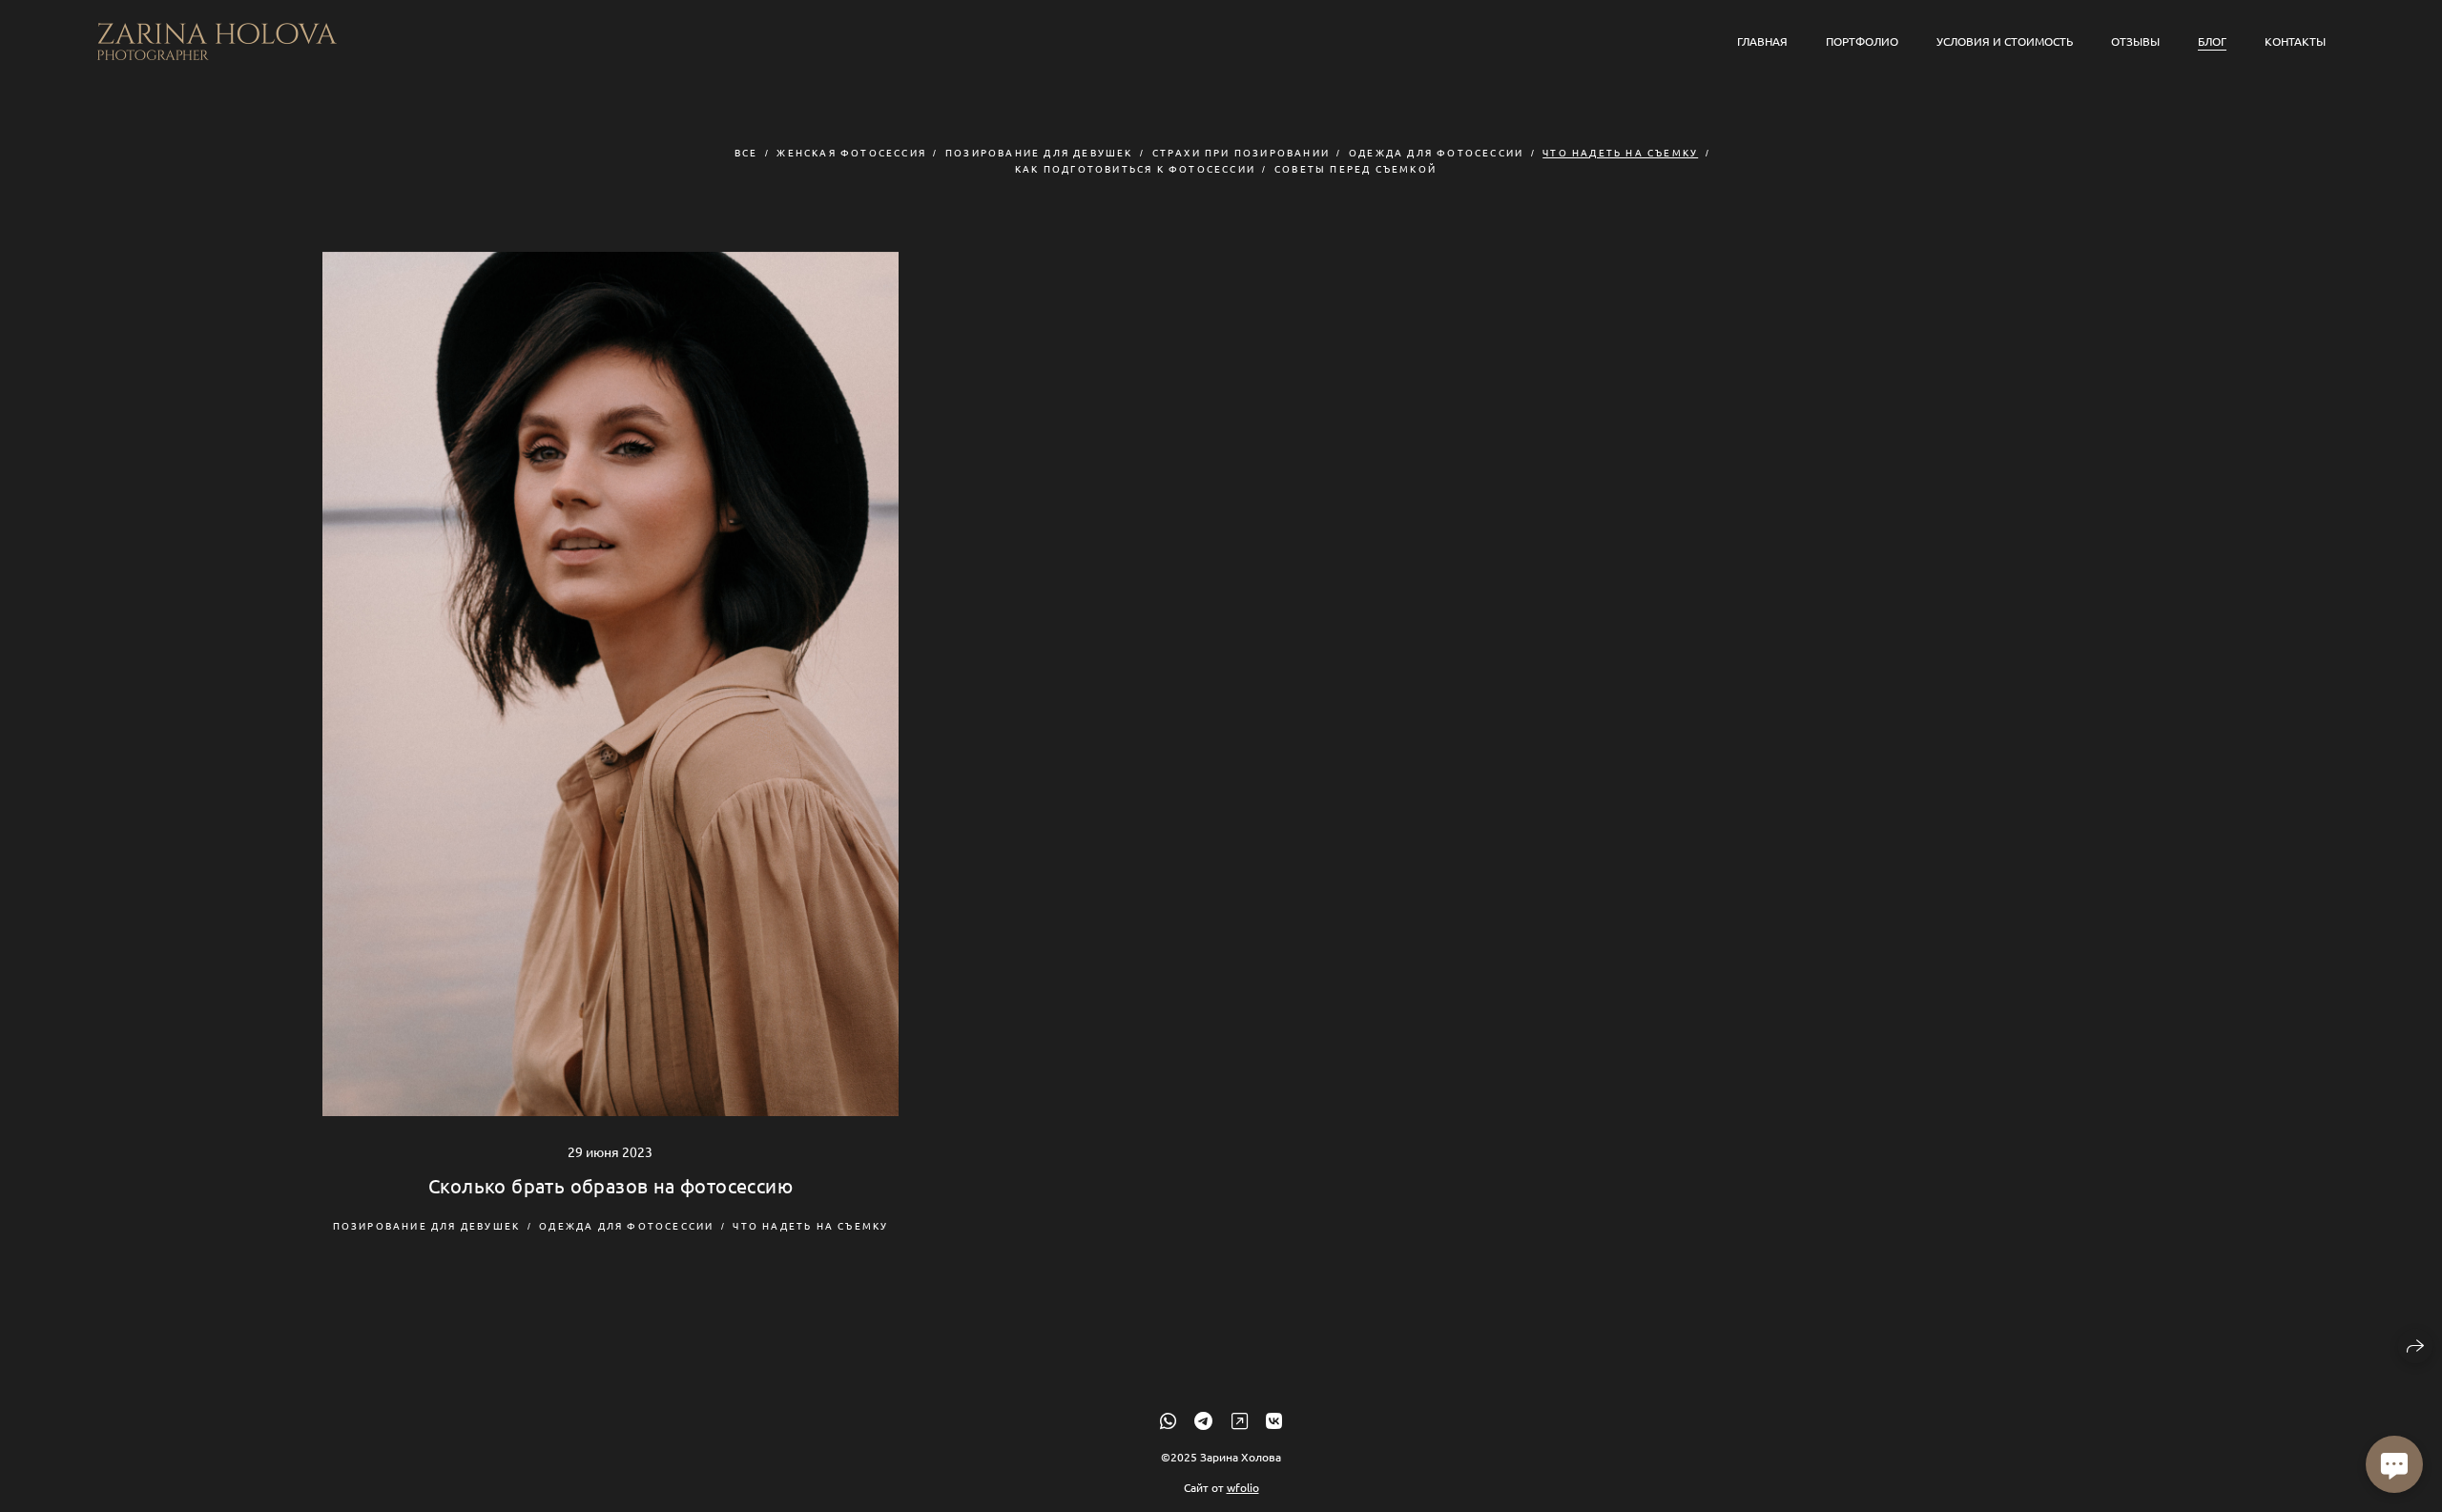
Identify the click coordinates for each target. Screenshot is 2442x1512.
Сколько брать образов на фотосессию (610, 1185)
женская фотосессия (851, 152)
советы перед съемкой (1356, 168)
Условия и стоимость (2005, 41)
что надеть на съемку (1620, 152)
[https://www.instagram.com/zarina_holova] (1240, 1420)
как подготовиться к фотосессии (1135, 168)
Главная (1762, 41)
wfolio (1243, 1487)
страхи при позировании (1241, 152)
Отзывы (2135, 41)
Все (746, 152)
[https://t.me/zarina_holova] (1203, 1420)
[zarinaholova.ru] (217, 41)
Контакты (2295, 41)
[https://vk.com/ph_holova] (1274, 1420)
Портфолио (1862, 41)
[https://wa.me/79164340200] (1168, 1420)
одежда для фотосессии (1436, 152)
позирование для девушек (1039, 152)
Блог (2212, 41)
